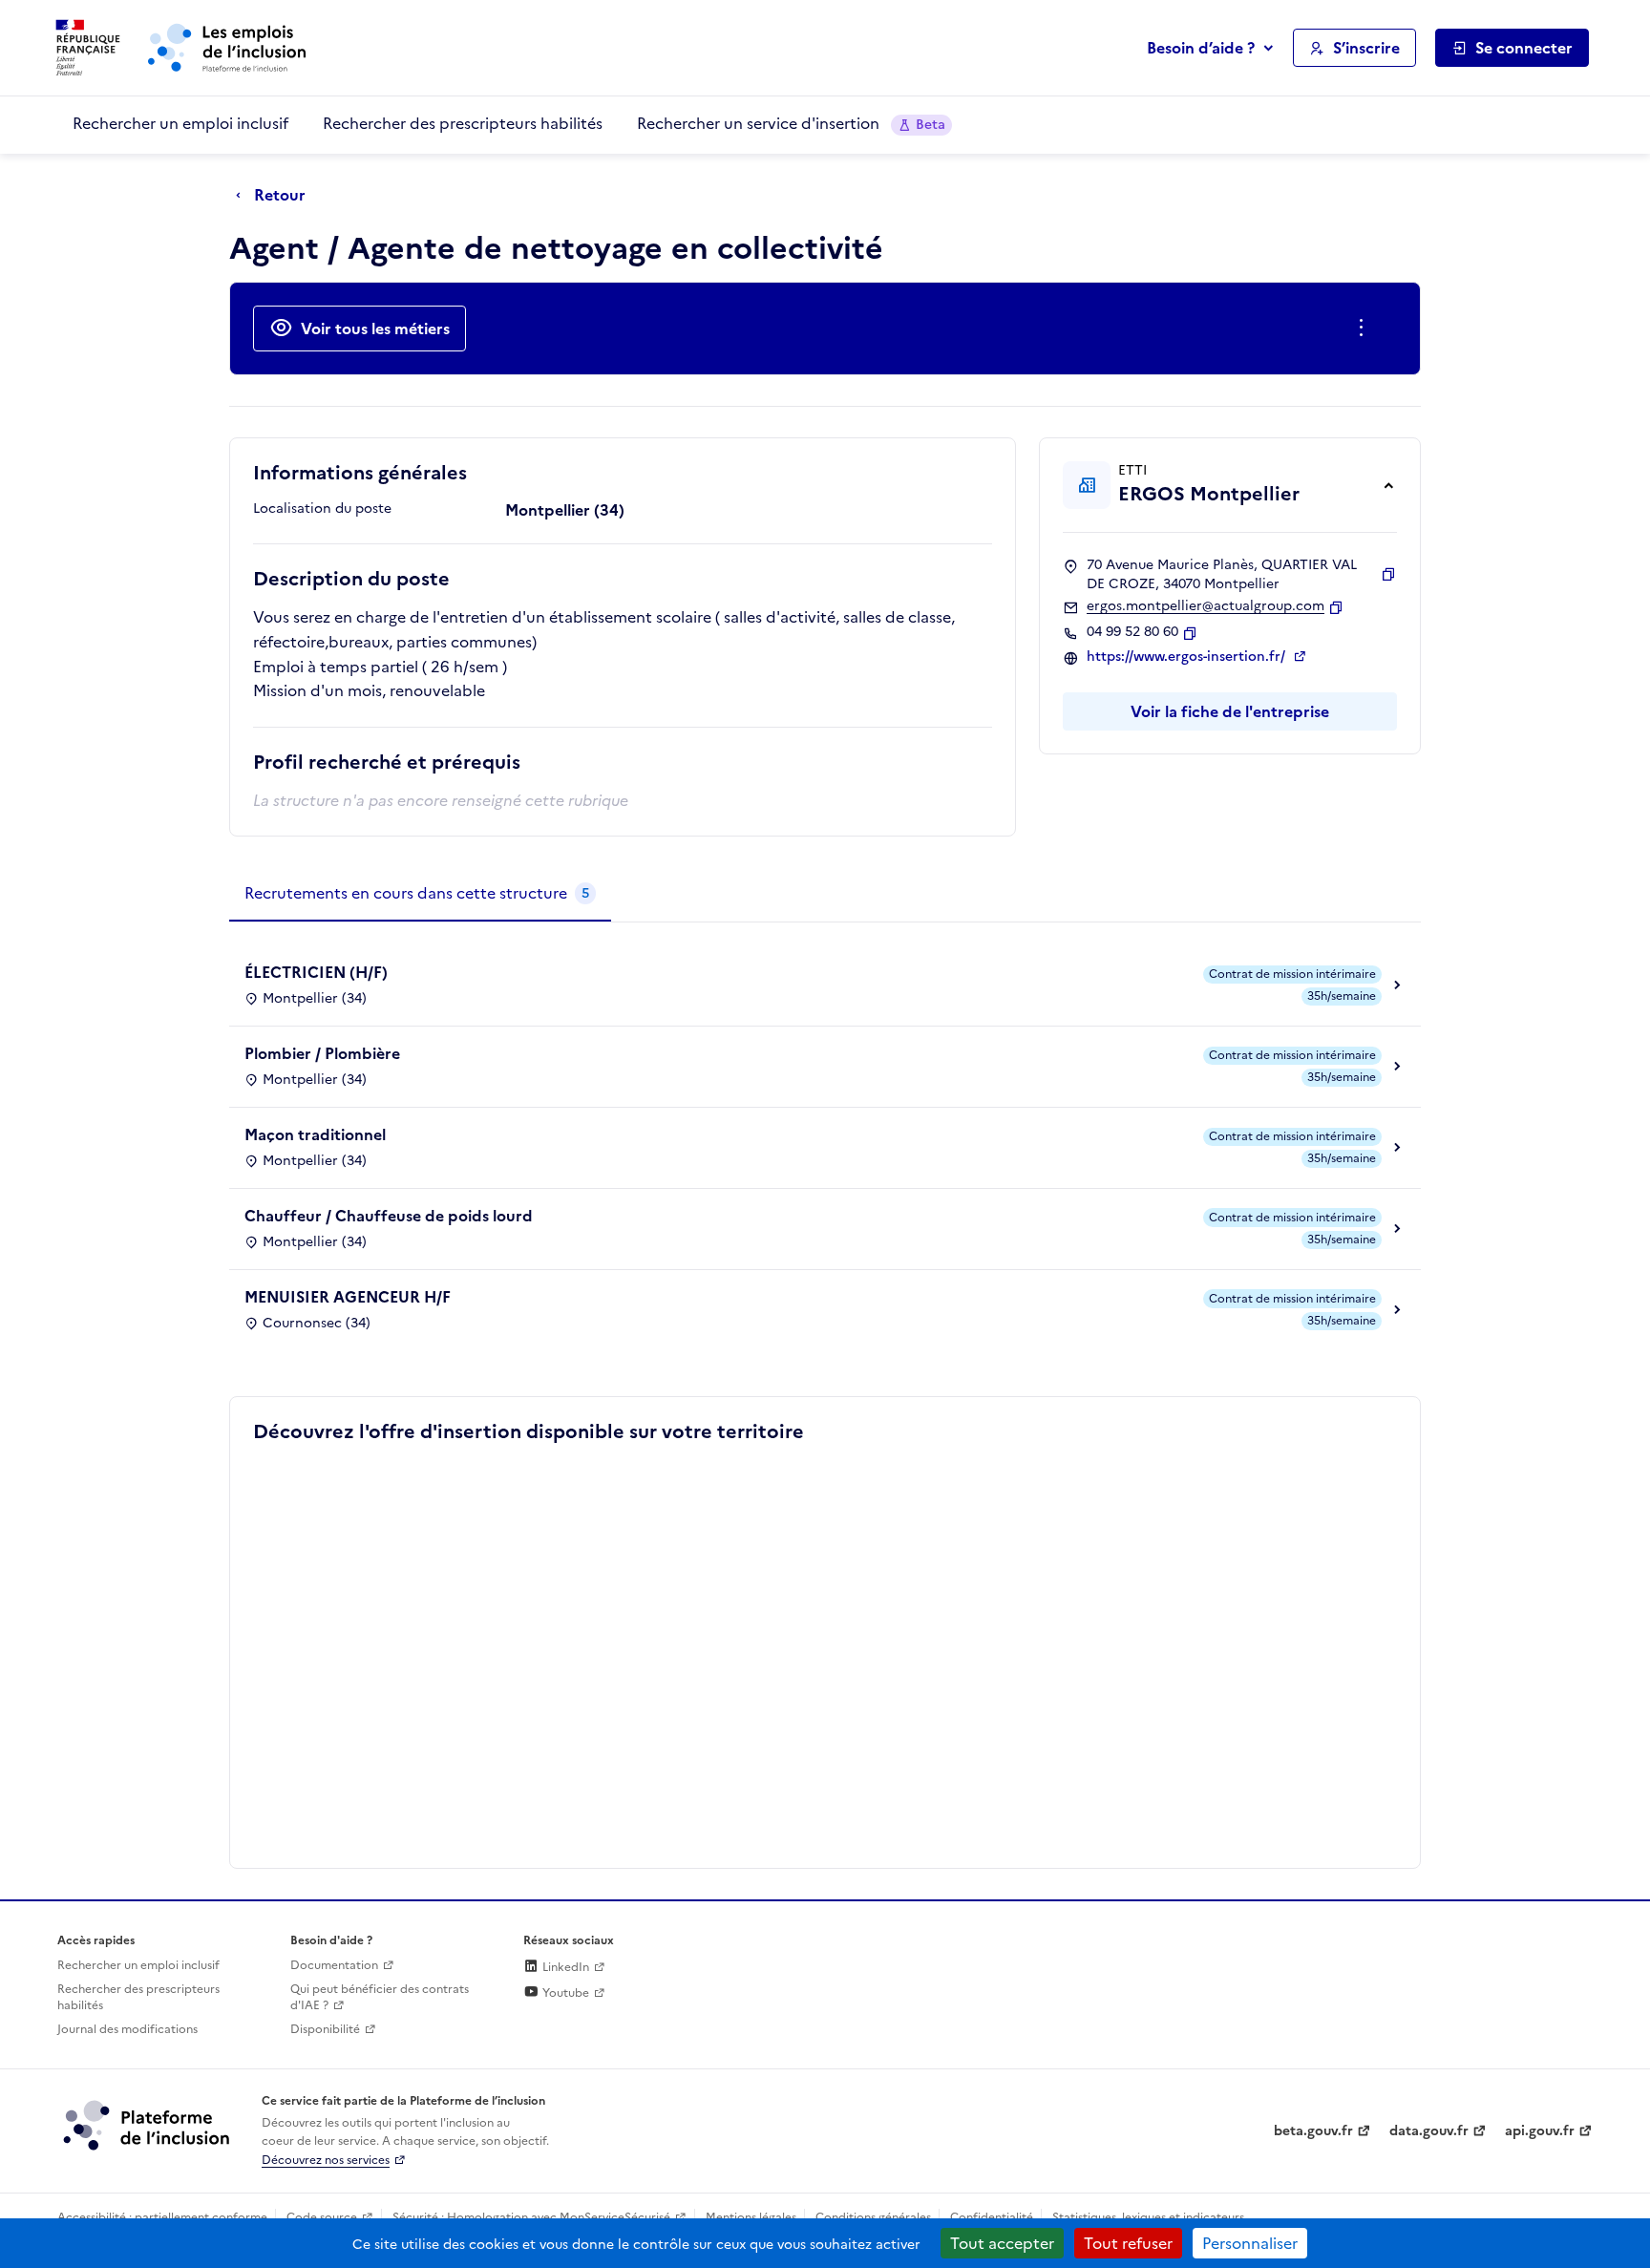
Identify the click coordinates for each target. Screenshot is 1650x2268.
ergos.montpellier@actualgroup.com (1206, 606)
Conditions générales (873, 2217)
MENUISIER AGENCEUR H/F (348, 1297)
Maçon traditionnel (315, 1134)
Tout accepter (1002, 2243)
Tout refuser (1128, 2243)
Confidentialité (992, 2217)
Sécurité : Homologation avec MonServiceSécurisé (531, 2217)
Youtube (564, 1993)
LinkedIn (564, 1967)
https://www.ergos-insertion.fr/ (1188, 657)
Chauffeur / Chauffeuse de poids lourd (389, 1216)
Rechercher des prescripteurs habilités (463, 123)
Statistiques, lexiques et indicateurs (1148, 2217)
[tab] (420, 894)
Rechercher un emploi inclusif (180, 123)
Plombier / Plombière (322, 1053)
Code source (322, 2217)
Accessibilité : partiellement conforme (162, 2217)
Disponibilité (325, 2029)
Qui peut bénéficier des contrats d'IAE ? (380, 1997)
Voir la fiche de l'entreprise (1230, 711)
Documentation (334, 1965)
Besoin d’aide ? (1201, 48)
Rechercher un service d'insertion (791, 123)
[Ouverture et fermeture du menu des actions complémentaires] (1365, 329)
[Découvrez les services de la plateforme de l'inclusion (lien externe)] (148, 2125)
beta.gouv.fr (1313, 2131)
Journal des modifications (127, 2029)
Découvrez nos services (326, 2160)
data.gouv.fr (1429, 2131)
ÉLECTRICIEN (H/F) (316, 972)
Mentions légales (751, 2217)
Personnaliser (1250, 2243)
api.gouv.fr (1540, 2131)
